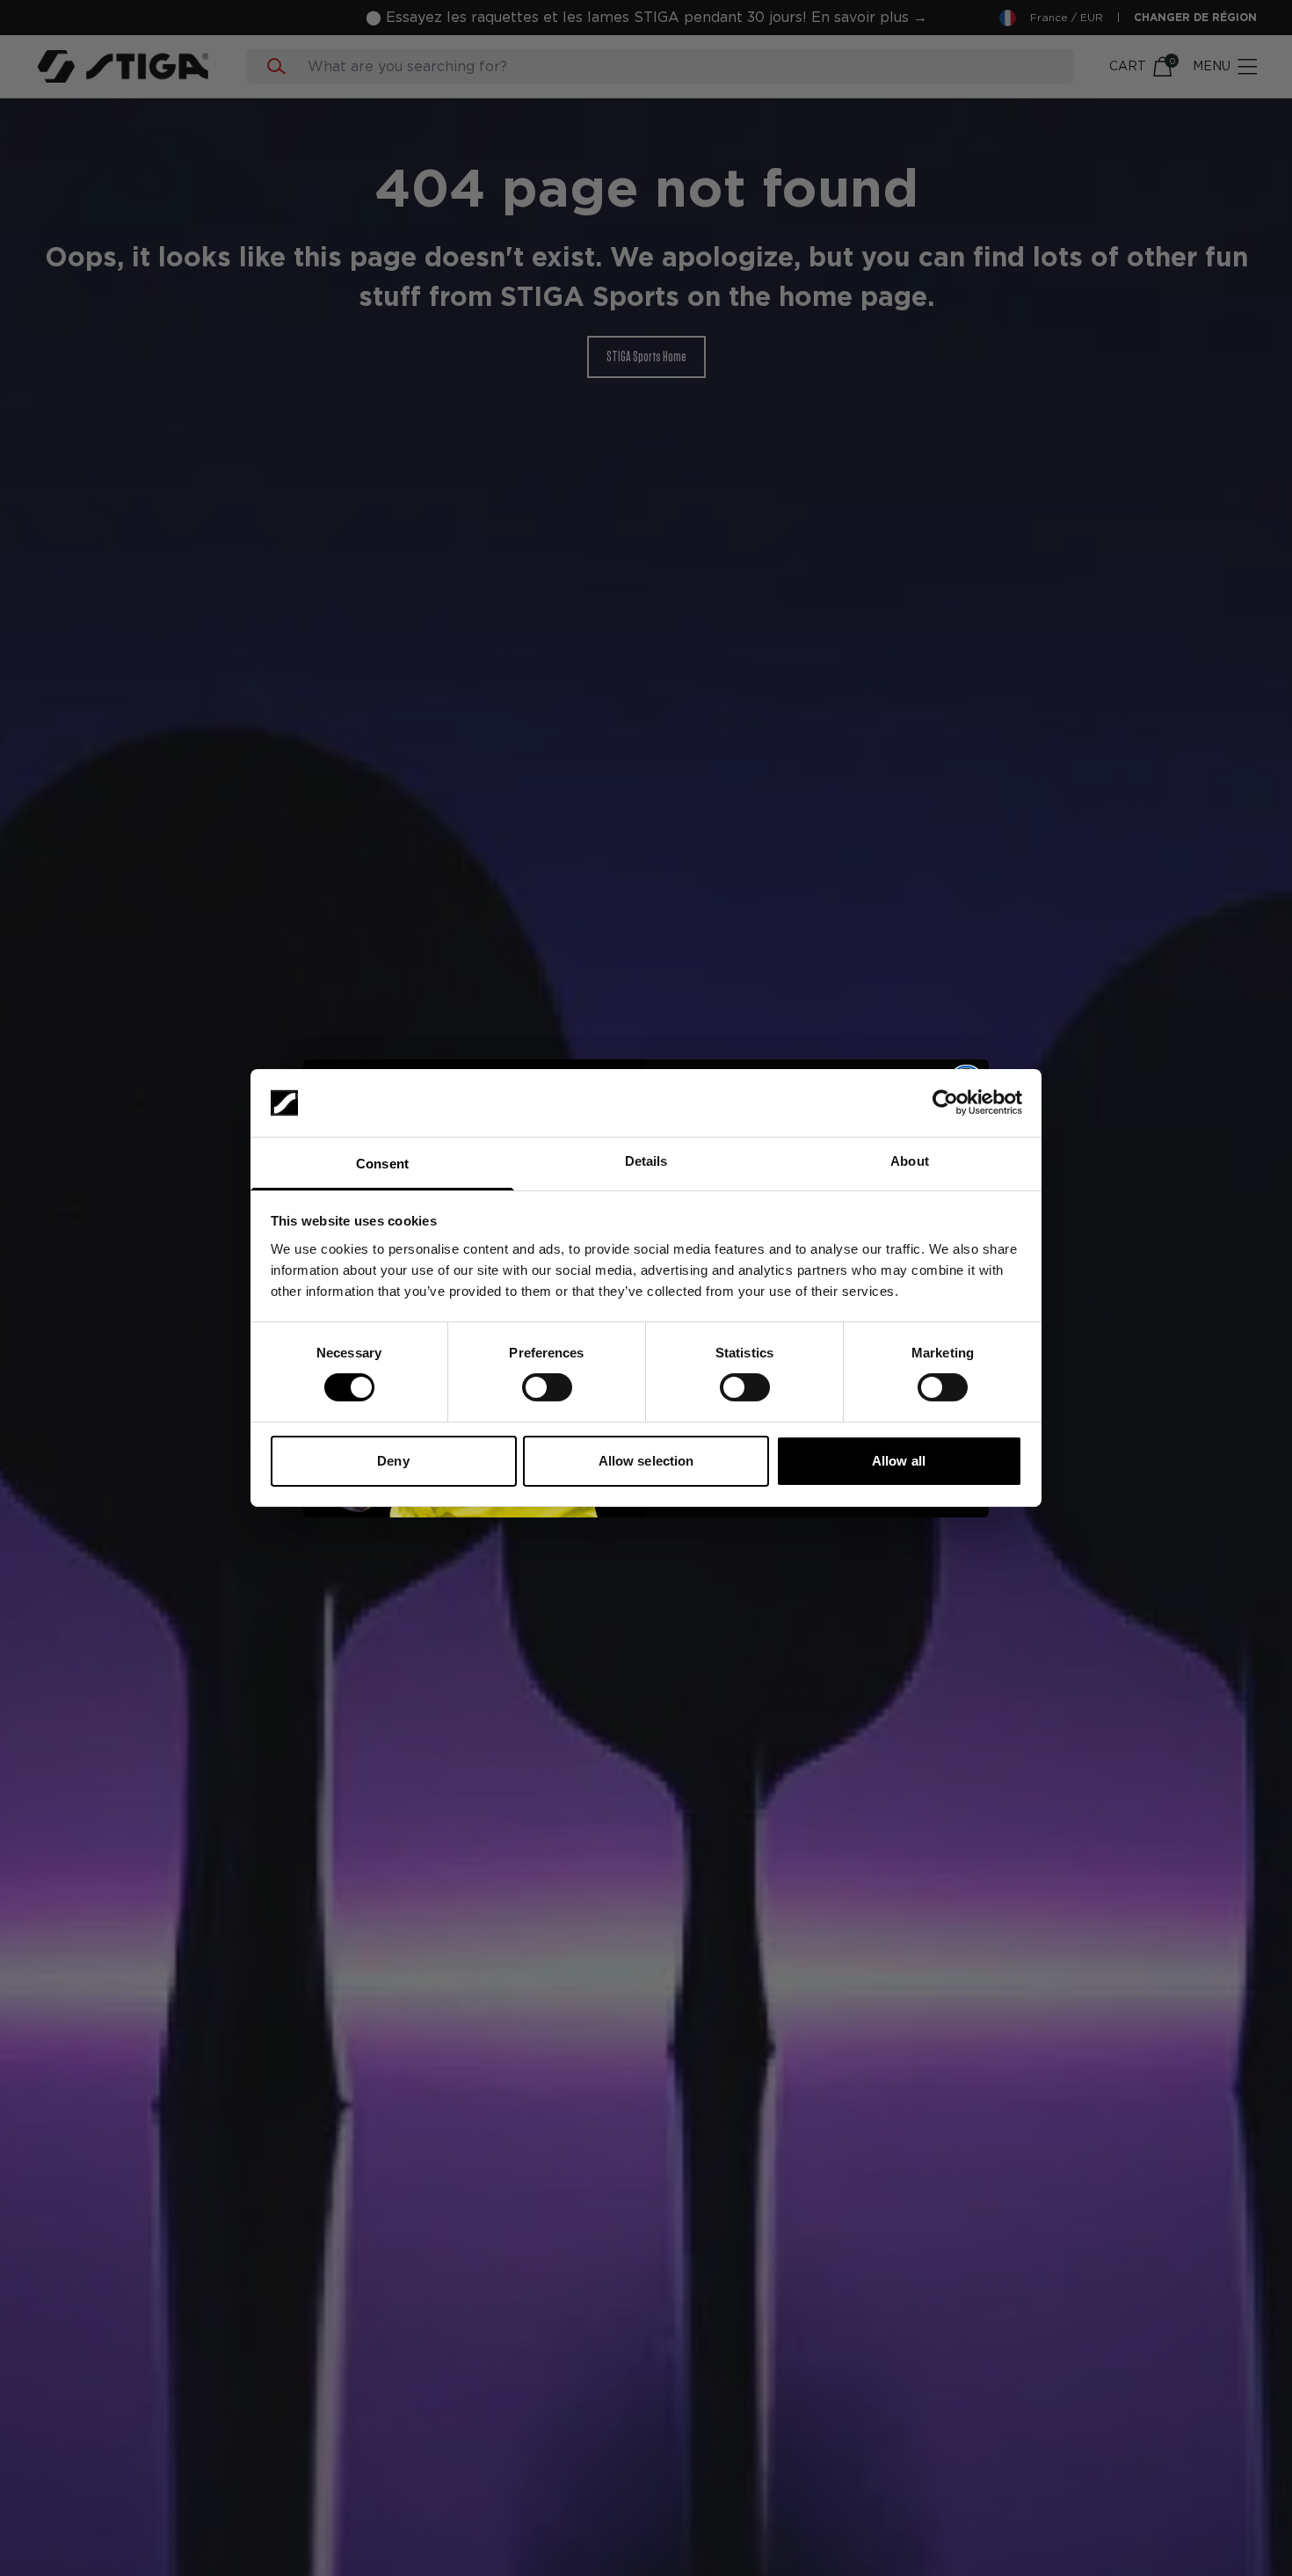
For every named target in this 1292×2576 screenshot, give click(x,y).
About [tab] (910, 1161)
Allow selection (646, 1461)
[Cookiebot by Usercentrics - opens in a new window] (945, 1102)
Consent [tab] (382, 1164)
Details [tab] (646, 1161)
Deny (393, 1461)
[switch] (547, 1387)
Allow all (899, 1461)
